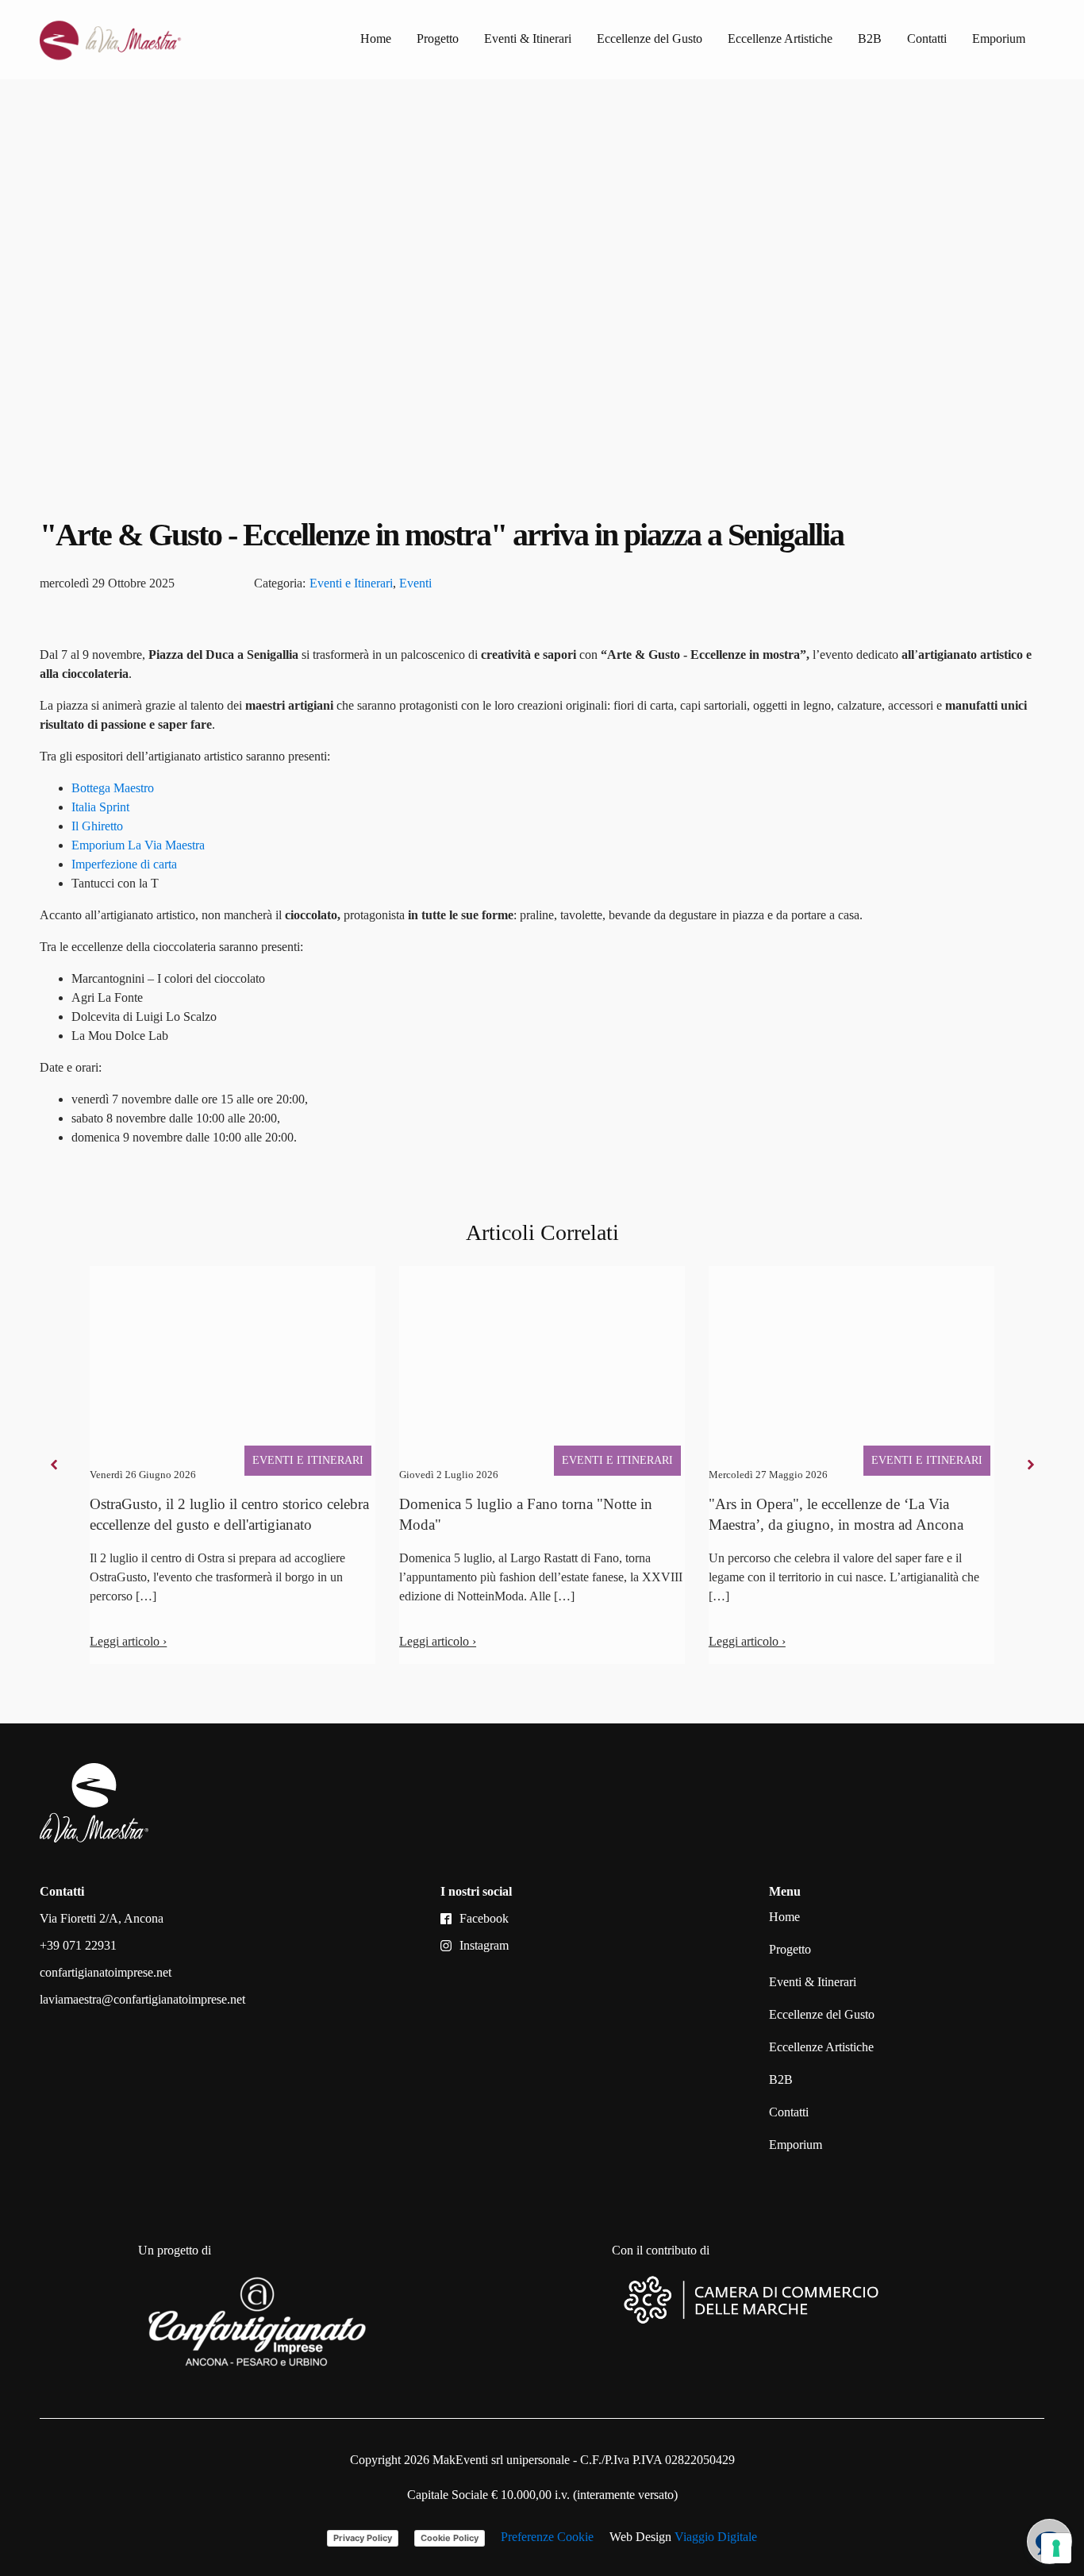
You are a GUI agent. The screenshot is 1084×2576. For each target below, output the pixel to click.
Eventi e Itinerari (351, 583)
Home (376, 39)
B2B (870, 39)
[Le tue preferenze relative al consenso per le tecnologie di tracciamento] (1056, 2548)
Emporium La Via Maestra (138, 845)
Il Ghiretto (97, 826)
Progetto (438, 39)
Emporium (999, 39)
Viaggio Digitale (716, 2537)
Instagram (484, 1945)
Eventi (415, 583)
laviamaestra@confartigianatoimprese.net (142, 1999)
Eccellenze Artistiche (780, 39)
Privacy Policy (363, 2538)
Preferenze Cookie (547, 2537)
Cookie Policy (450, 2538)
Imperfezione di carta (124, 864)
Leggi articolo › (128, 1641)
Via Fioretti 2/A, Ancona (102, 1918)
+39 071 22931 (78, 1945)
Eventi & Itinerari (528, 39)
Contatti (927, 39)
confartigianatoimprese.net (106, 1972)
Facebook (484, 1918)
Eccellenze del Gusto (650, 39)
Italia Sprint (100, 807)
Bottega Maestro (113, 788)
